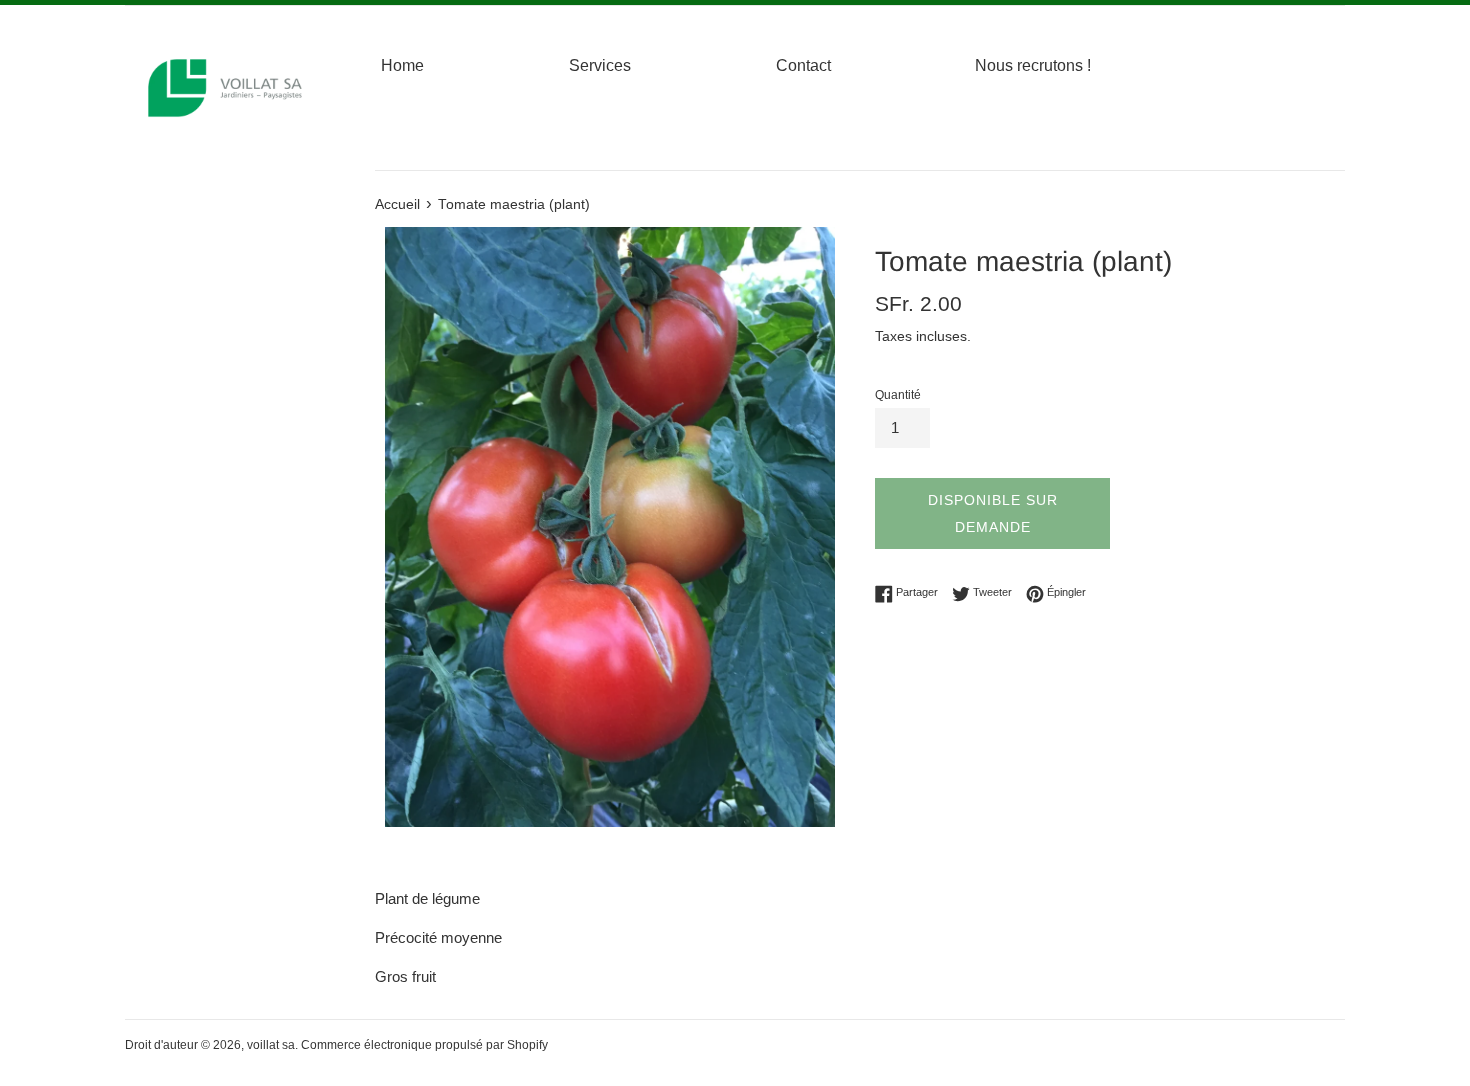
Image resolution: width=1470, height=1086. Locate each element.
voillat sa (271, 1045)
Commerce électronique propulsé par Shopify (424, 1045)
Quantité (898, 395)
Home (402, 65)
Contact (803, 65)
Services (600, 65)
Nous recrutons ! (1033, 65)
